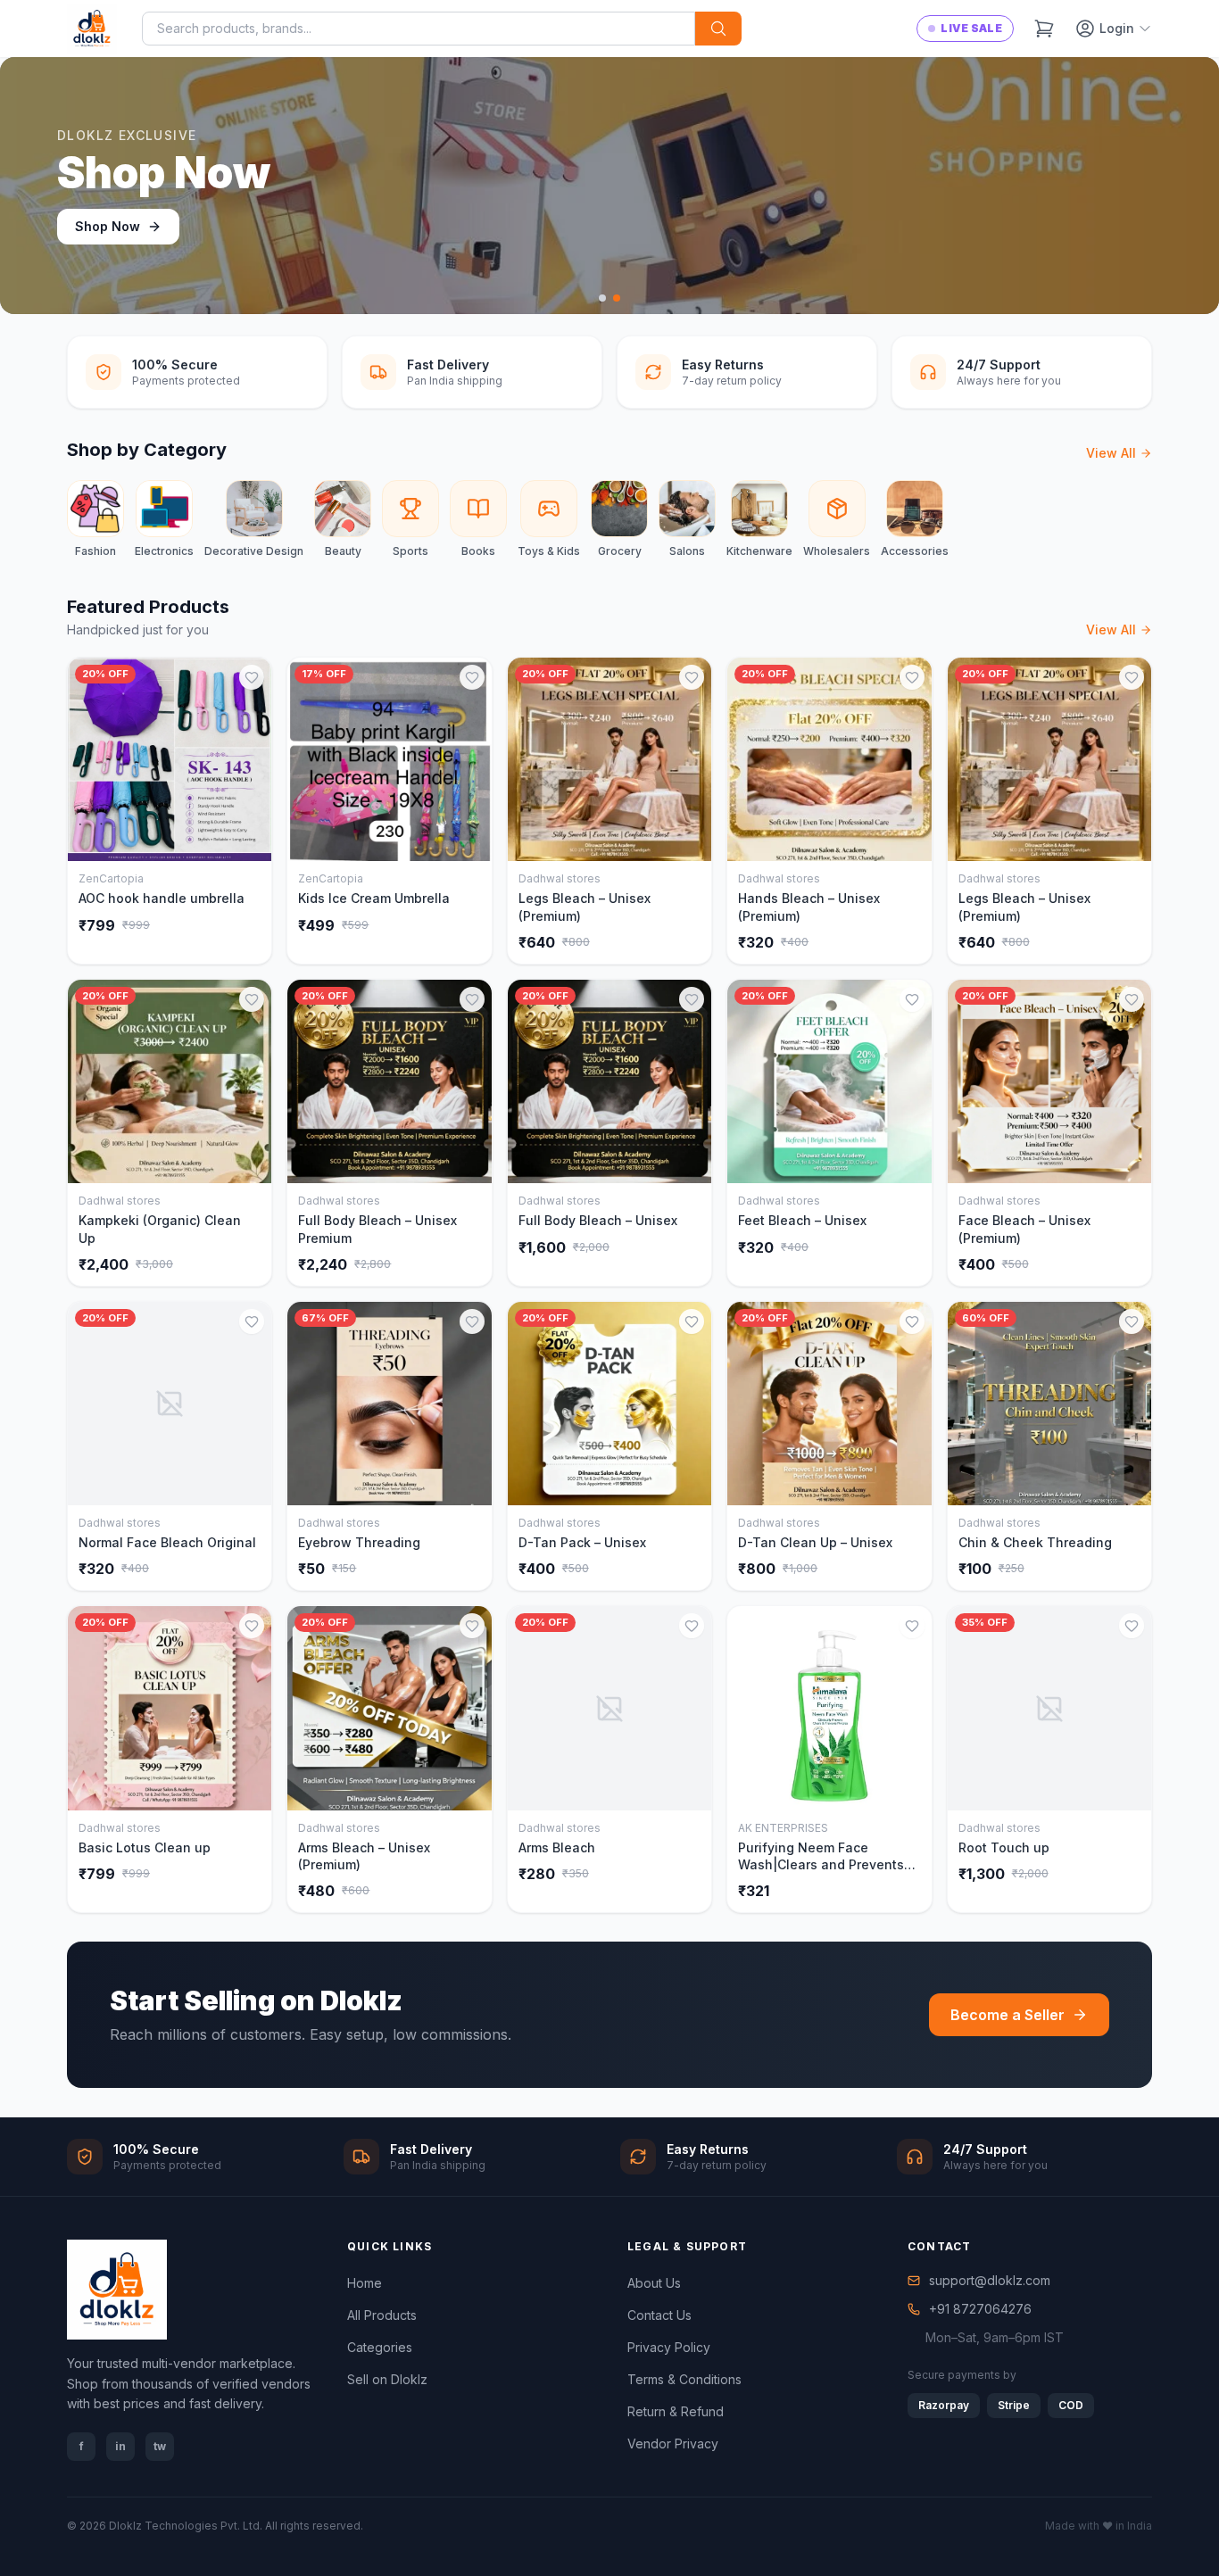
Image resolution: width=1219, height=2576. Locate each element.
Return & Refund (676, 2411)
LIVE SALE (971, 28)
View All (1111, 453)
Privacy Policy (669, 2347)
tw (160, 2446)
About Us (654, 2283)
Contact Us (659, 2315)
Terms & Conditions (684, 2379)
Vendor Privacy (673, 2443)
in (120, 2446)
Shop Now (108, 226)
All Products (382, 2315)
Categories (380, 2347)
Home (365, 2283)
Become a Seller (1008, 2015)
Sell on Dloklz (387, 2379)
